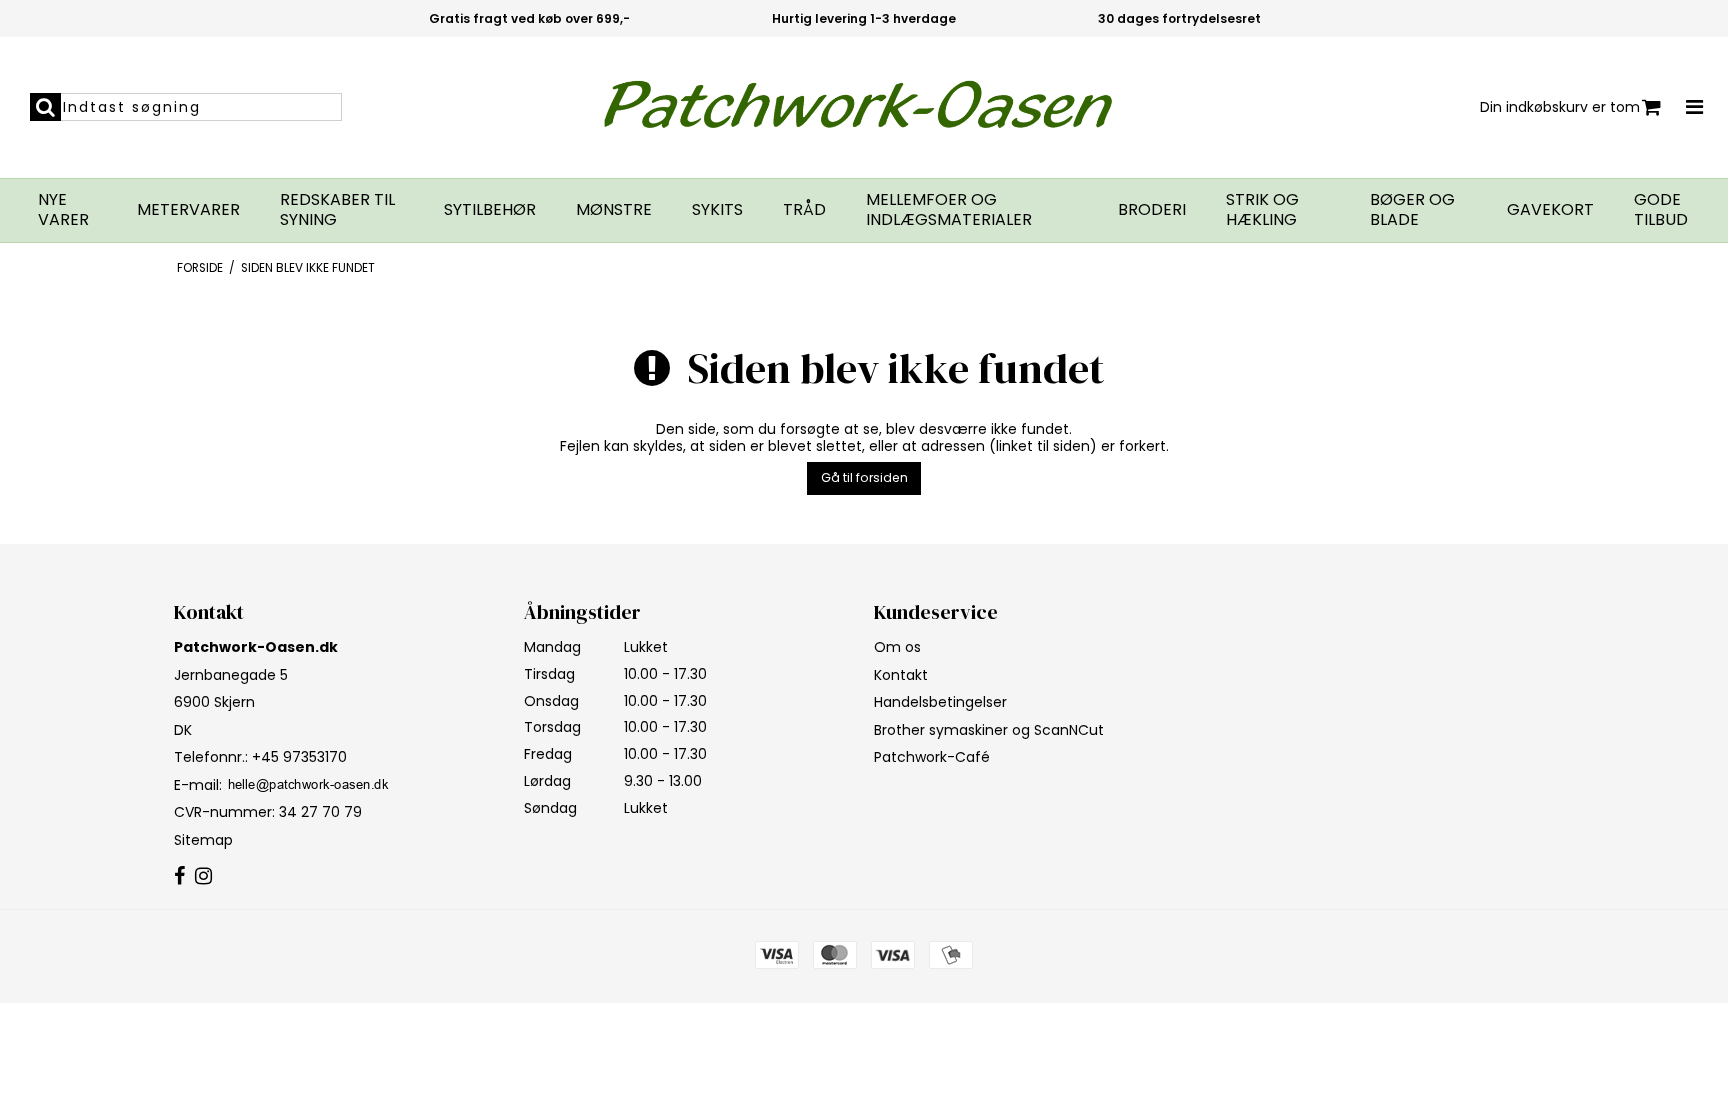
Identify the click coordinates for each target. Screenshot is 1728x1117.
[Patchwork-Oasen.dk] (864, 107)
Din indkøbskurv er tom (1560, 107)
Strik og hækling (1262, 210)
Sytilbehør (490, 210)
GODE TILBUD (1661, 210)
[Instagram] (203, 877)
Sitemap (203, 840)
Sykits (717, 210)
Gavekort (1550, 210)
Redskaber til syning (337, 210)
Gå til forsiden (864, 477)
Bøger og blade (1412, 210)
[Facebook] (179, 877)
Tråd (804, 210)
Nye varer (63, 210)
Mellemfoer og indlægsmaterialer (949, 210)
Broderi (1152, 210)
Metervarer (188, 210)
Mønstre (614, 210)
